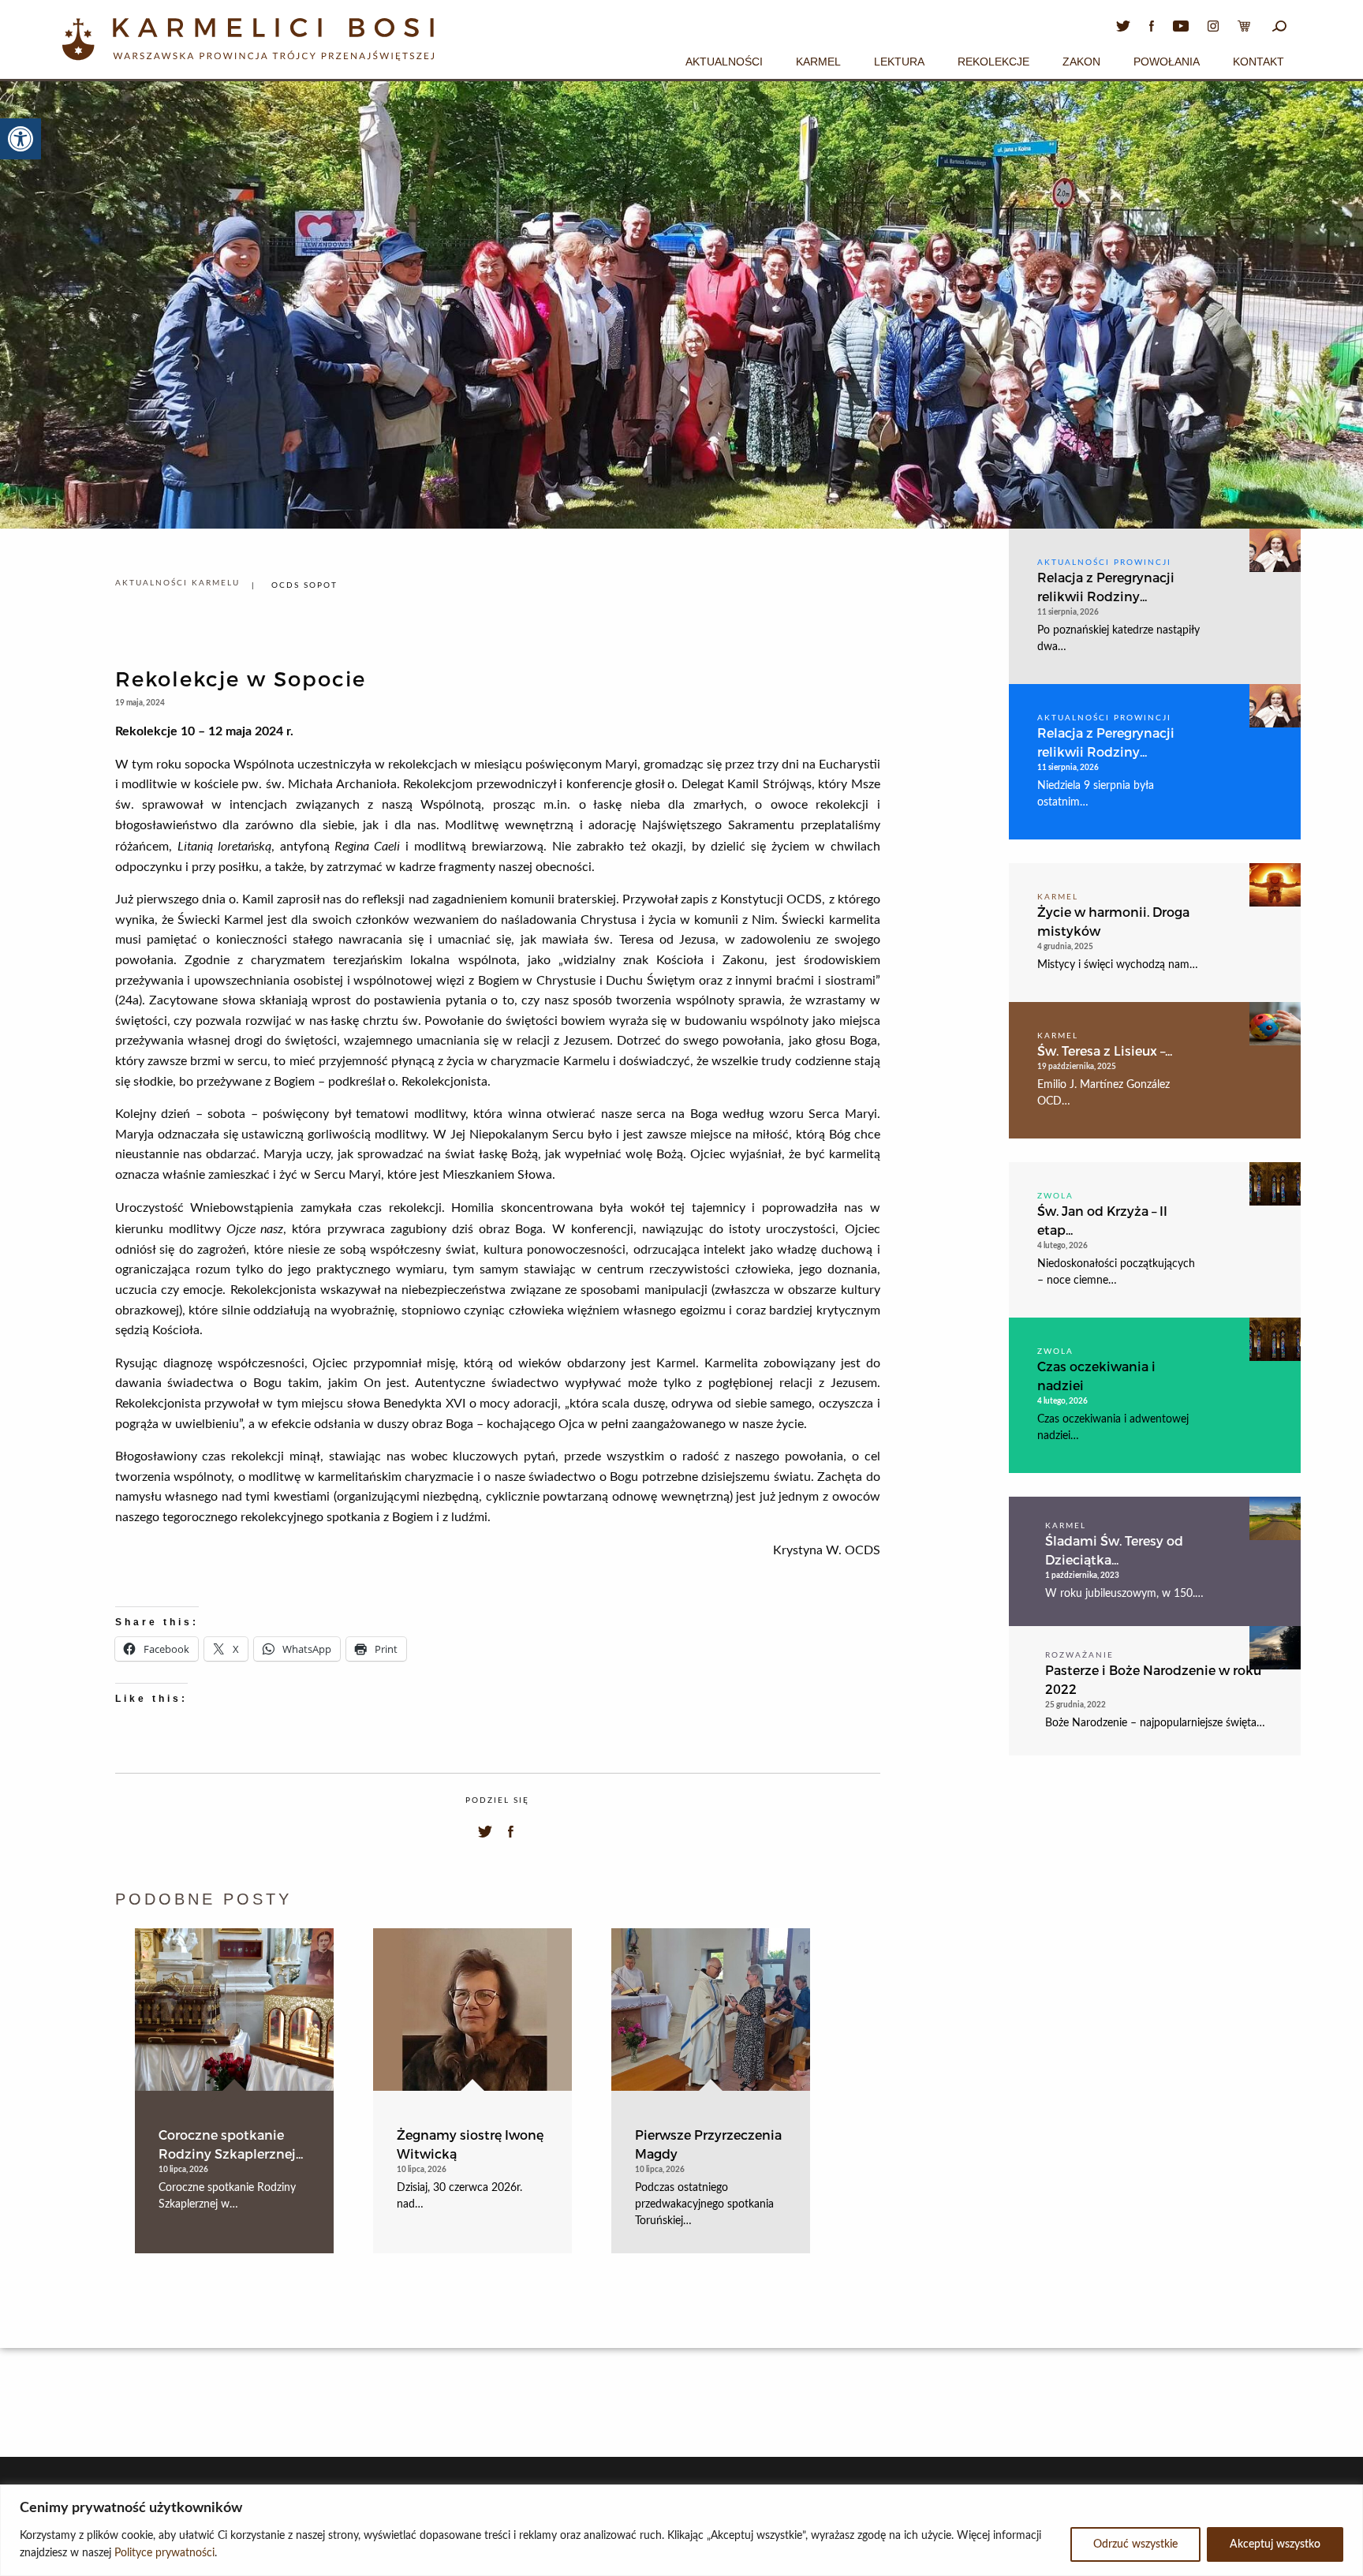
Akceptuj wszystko (1275, 2544)
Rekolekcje (993, 62)
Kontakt (1258, 62)
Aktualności (724, 62)
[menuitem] (724, 59)
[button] (21, 139)
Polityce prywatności (164, 2553)
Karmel (818, 62)
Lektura (899, 62)
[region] (681, 2530)
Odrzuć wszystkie (1135, 2544)
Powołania (1167, 62)
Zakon (1081, 62)
